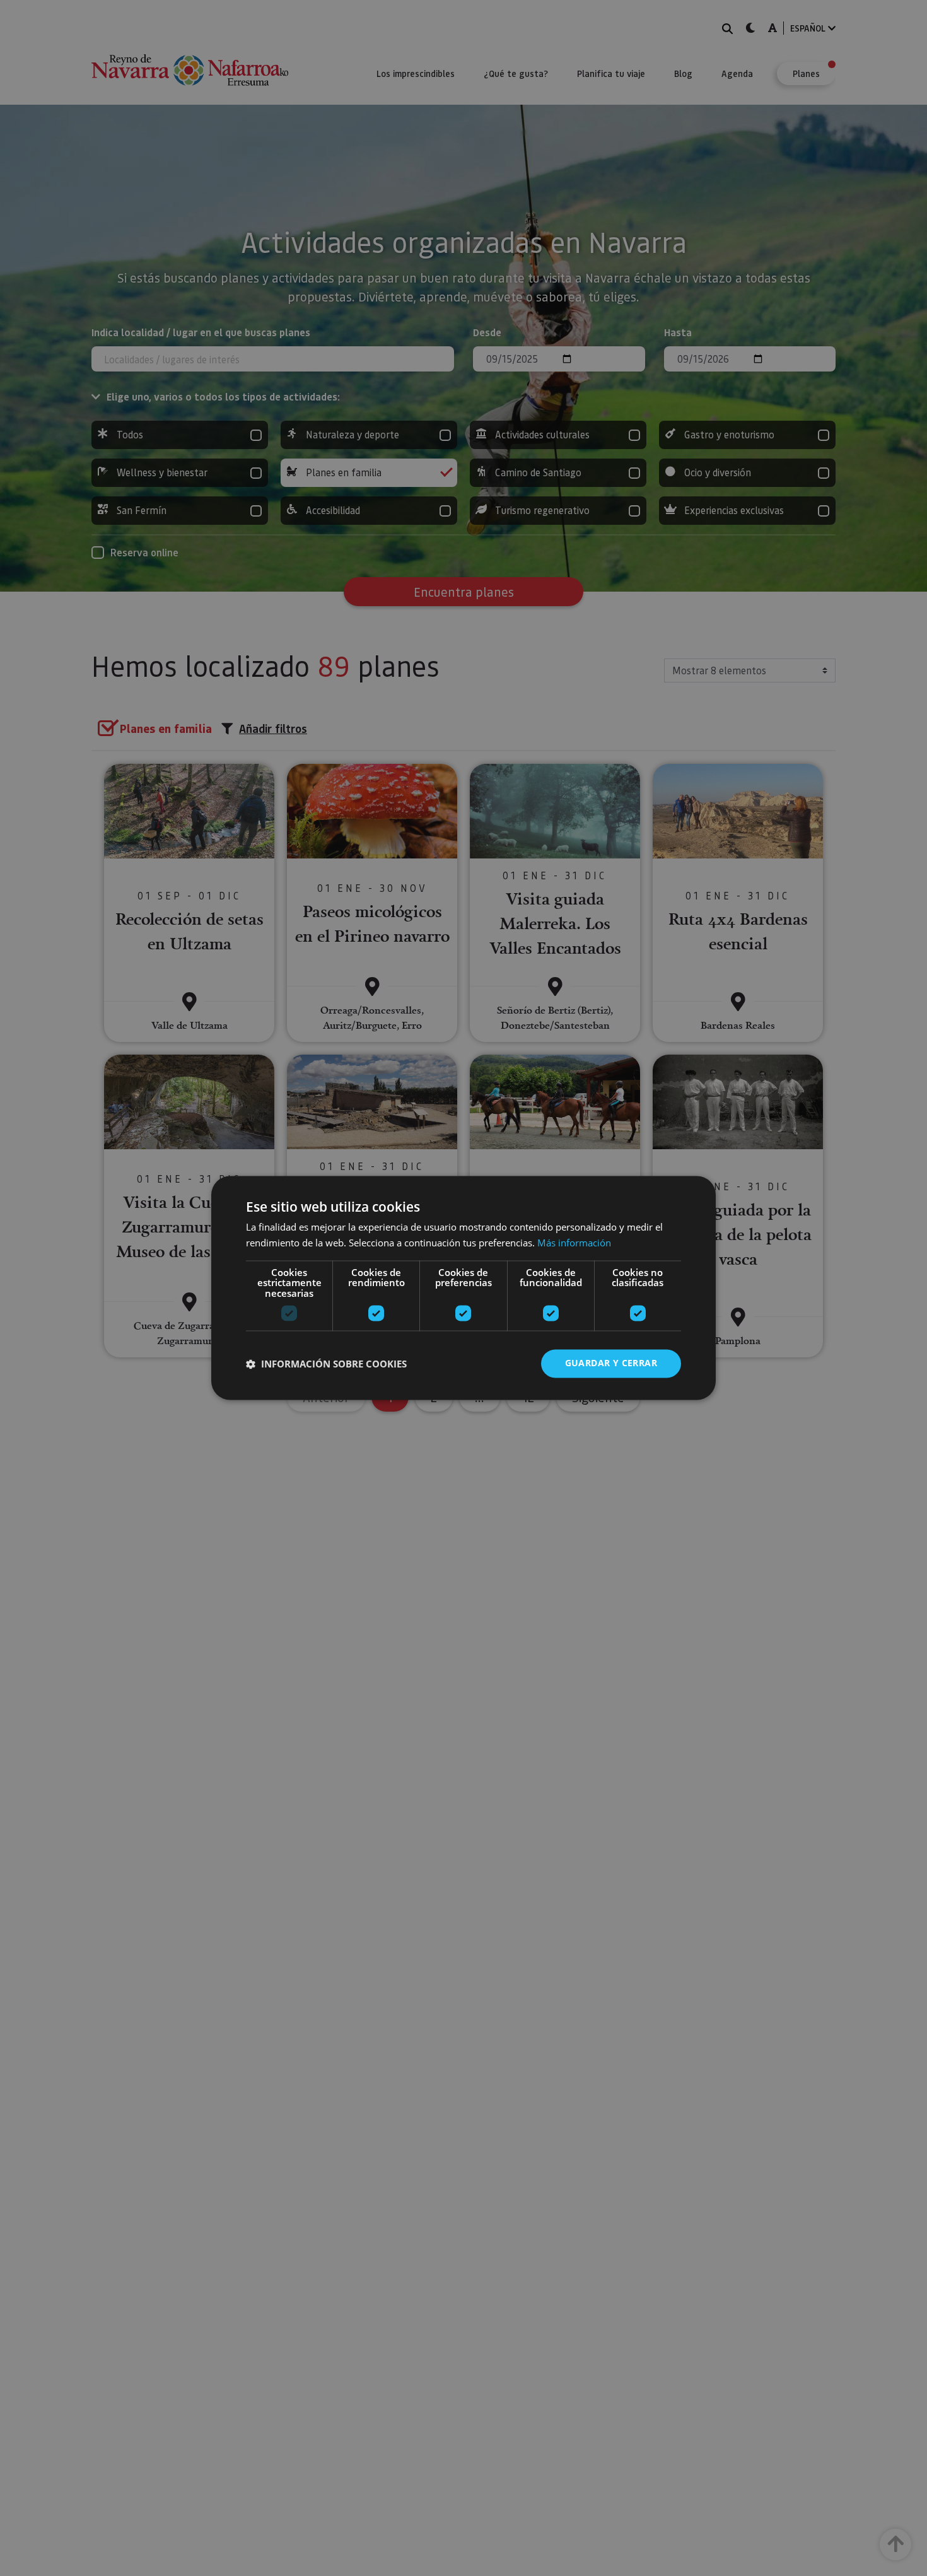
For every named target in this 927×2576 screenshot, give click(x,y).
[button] (326, 1364)
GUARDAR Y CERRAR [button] (611, 1363)
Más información (574, 1243)
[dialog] (463, 1288)
